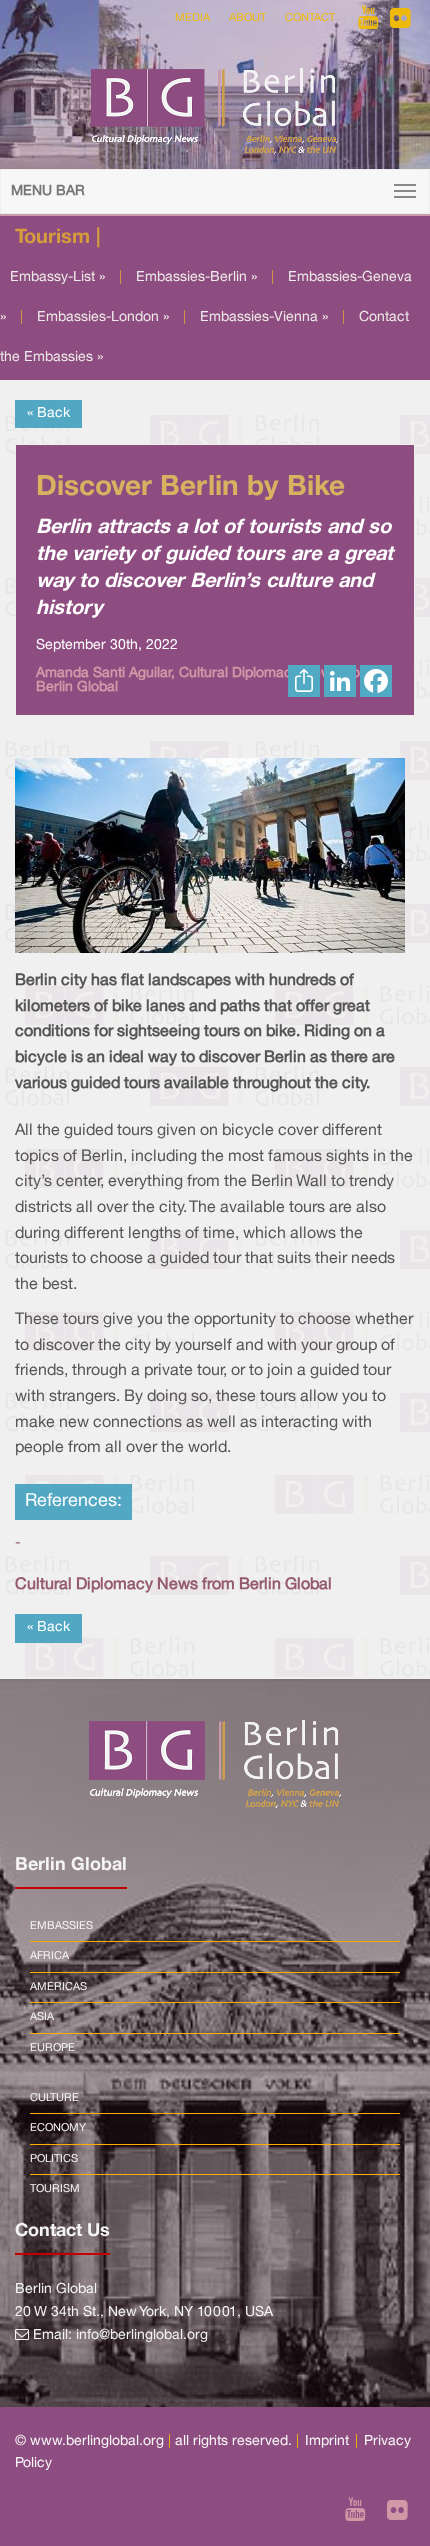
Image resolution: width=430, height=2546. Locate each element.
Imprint (327, 2441)
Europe (52, 2048)
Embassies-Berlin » (196, 277)
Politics (54, 2159)
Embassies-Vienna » (264, 317)
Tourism (55, 2189)
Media (192, 18)
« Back (48, 413)
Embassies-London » (103, 317)
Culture (54, 2098)
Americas (58, 1987)
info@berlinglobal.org (142, 2335)
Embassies (61, 1926)
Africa (49, 1956)
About (247, 18)
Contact (310, 18)
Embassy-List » (57, 277)
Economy (58, 2128)
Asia (42, 2017)
